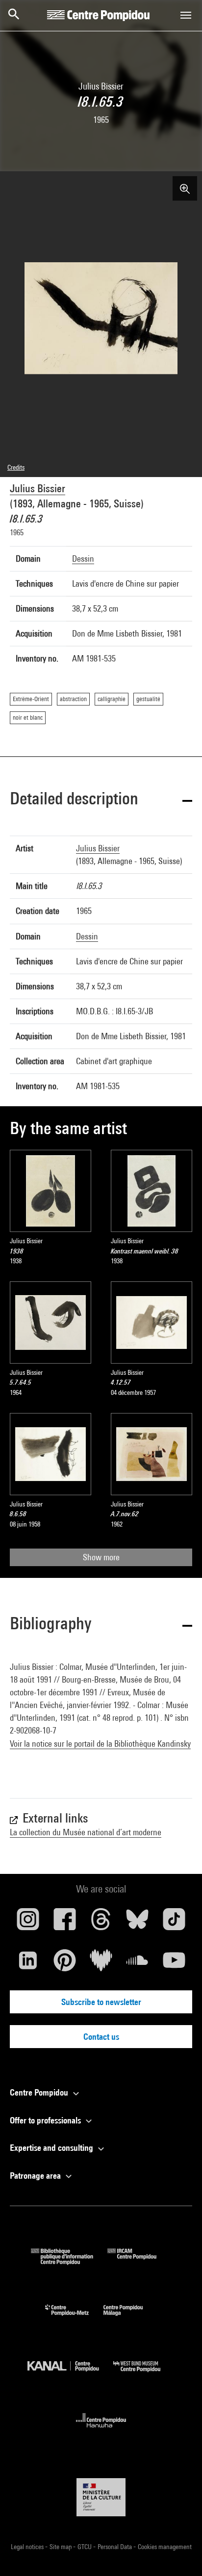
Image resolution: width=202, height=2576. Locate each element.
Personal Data (115, 2547)
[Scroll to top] (179, 2553)
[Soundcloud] (137, 1964)
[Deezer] (101, 1964)
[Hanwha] (101, 2430)
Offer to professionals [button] (46, 2120)
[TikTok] (174, 1923)
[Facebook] (64, 1923)
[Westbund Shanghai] (144, 2374)
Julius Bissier (38, 488)
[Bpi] (69, 2262)
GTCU (85, 2547)
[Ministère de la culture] (101, 2497)
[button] (101, 800)
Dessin (83, 559)
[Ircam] (139, 2262)
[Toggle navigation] (186, 15)
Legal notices (28, 2547)
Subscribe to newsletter (101, 2002)
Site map (61, 2547)
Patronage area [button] (36, 2176)
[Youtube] (174, 1964)
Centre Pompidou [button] (40, 2092)
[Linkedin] (28, 1964)
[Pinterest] (64, 1964)
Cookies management (165, 2547)
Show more (101, 1557)
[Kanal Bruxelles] (70, 2374)
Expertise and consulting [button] (52, 2148)
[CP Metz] (74, 2318)
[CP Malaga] (130, 2318)
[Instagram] (28, 1923)
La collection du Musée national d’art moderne (86, 1832)
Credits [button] (16, 467)
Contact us (101, 2037)
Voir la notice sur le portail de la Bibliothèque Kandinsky (100, 1744)
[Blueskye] (137, 1923)
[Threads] (101, 1923)
